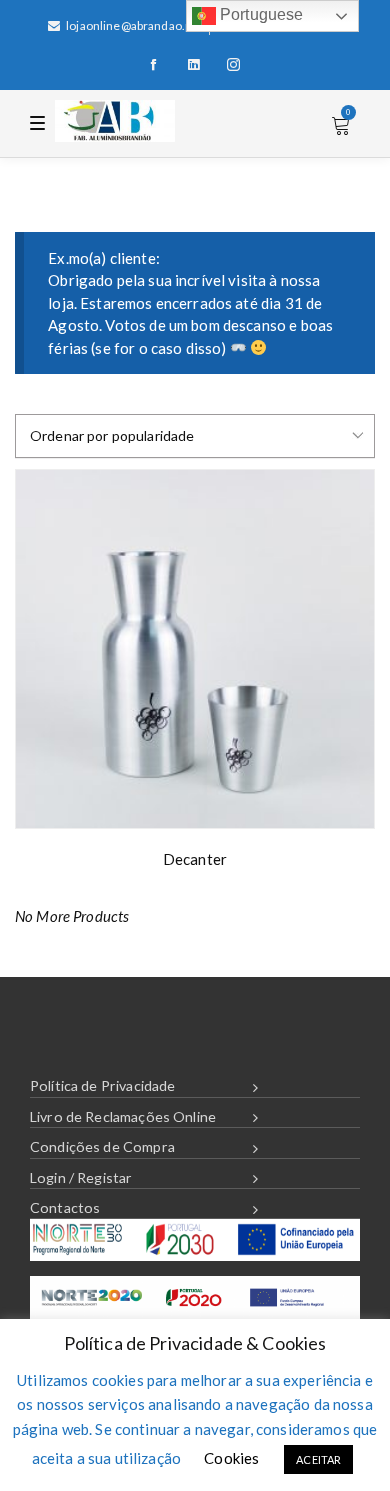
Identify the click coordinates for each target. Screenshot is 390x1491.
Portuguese (260, 14)
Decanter (195, 859)
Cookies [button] (231, 1458)
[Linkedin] (194, 65)
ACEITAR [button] (318, 1459)
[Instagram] (234, 65)
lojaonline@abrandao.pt (130, 25)
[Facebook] (154, 65)
